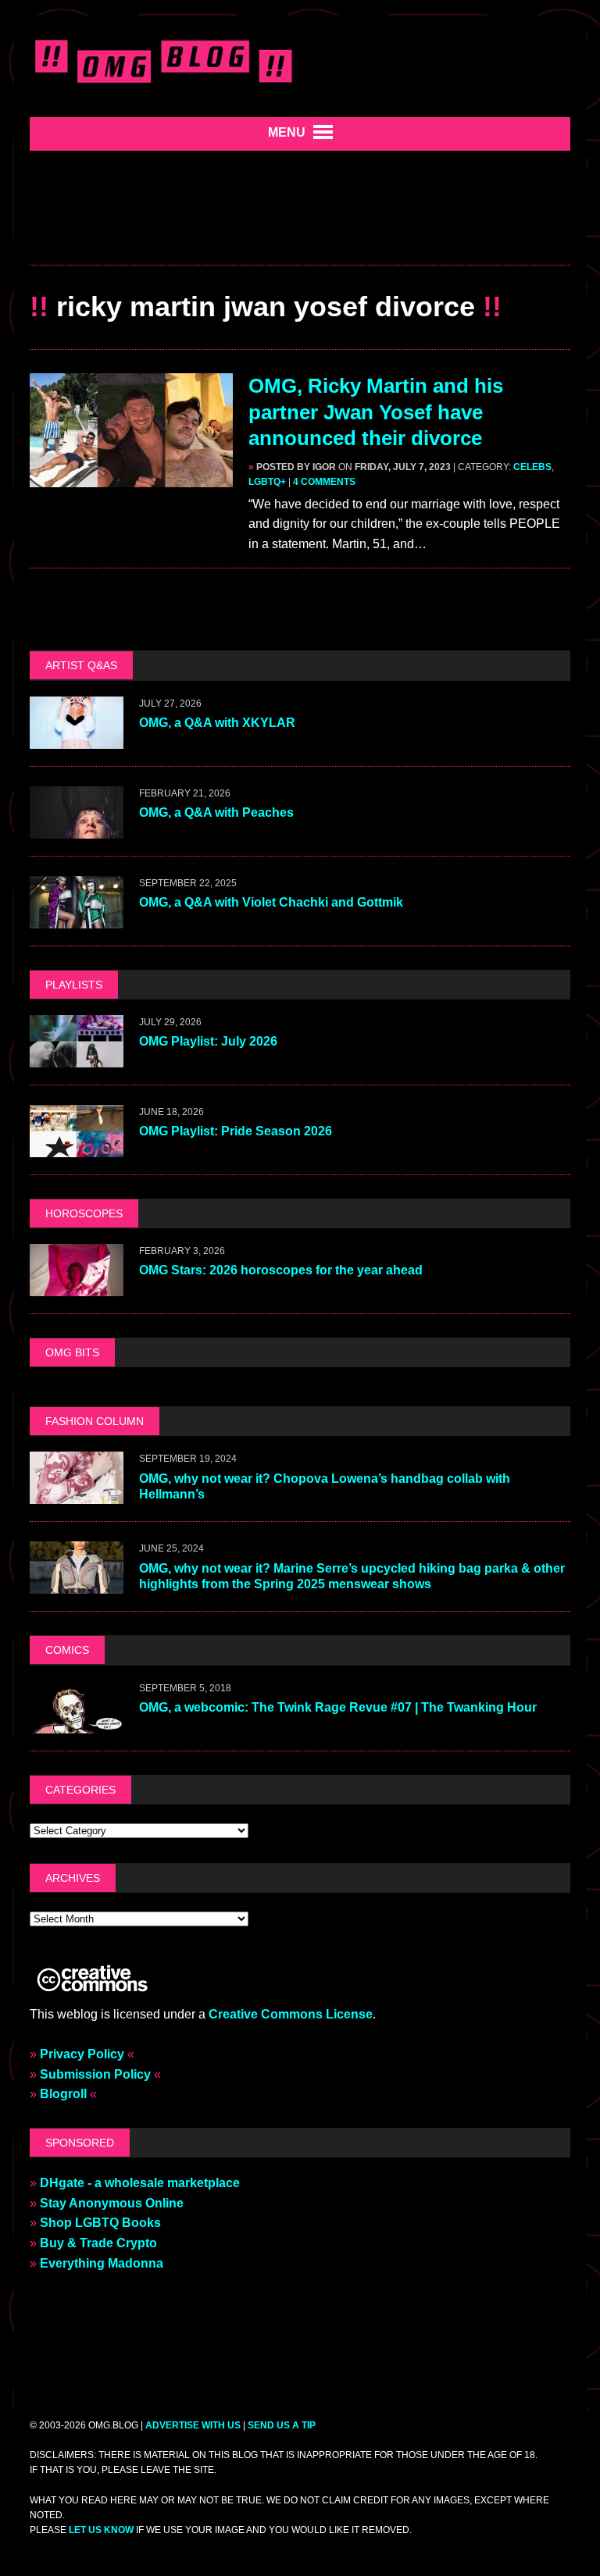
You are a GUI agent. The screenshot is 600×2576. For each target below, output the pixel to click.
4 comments (324, 482)
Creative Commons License (291, 2014)
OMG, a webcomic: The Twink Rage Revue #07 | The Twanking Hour (338, 1707)
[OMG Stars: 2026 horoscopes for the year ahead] (77, 1286)
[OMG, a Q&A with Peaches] (77, 828)
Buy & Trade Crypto (98, 2243)
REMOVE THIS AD (300, 231)
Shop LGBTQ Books (100, 2223)
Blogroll (63, 2094)
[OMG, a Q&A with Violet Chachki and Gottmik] (77, 918)
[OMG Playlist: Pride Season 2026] (77, 1147)
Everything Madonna (102, 2263)
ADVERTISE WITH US (193, 2425)
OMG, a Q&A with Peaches (216, 812)
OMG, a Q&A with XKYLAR (217, 723)
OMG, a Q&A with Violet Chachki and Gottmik (271, 902)
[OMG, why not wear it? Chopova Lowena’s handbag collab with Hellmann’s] (77, 1494)
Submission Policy (95, 2074)
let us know (101, 2530)
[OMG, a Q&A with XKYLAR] (77, 738)
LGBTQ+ (267, 482)
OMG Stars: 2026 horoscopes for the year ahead (281, 1270)
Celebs (532, 467)
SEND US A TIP (282, 2425)
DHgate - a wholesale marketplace (140, 2183)
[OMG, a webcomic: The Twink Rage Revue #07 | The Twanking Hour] (77, 1723)
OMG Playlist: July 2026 (208, 1041)
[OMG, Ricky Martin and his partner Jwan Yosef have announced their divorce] (131, 477)
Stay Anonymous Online (112, 2203)
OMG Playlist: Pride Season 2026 (236, 1131)
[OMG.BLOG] (164, 59)
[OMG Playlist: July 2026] (77, 1057)
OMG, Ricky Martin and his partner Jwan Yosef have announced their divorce (376, 412)
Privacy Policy (82, 2054)
